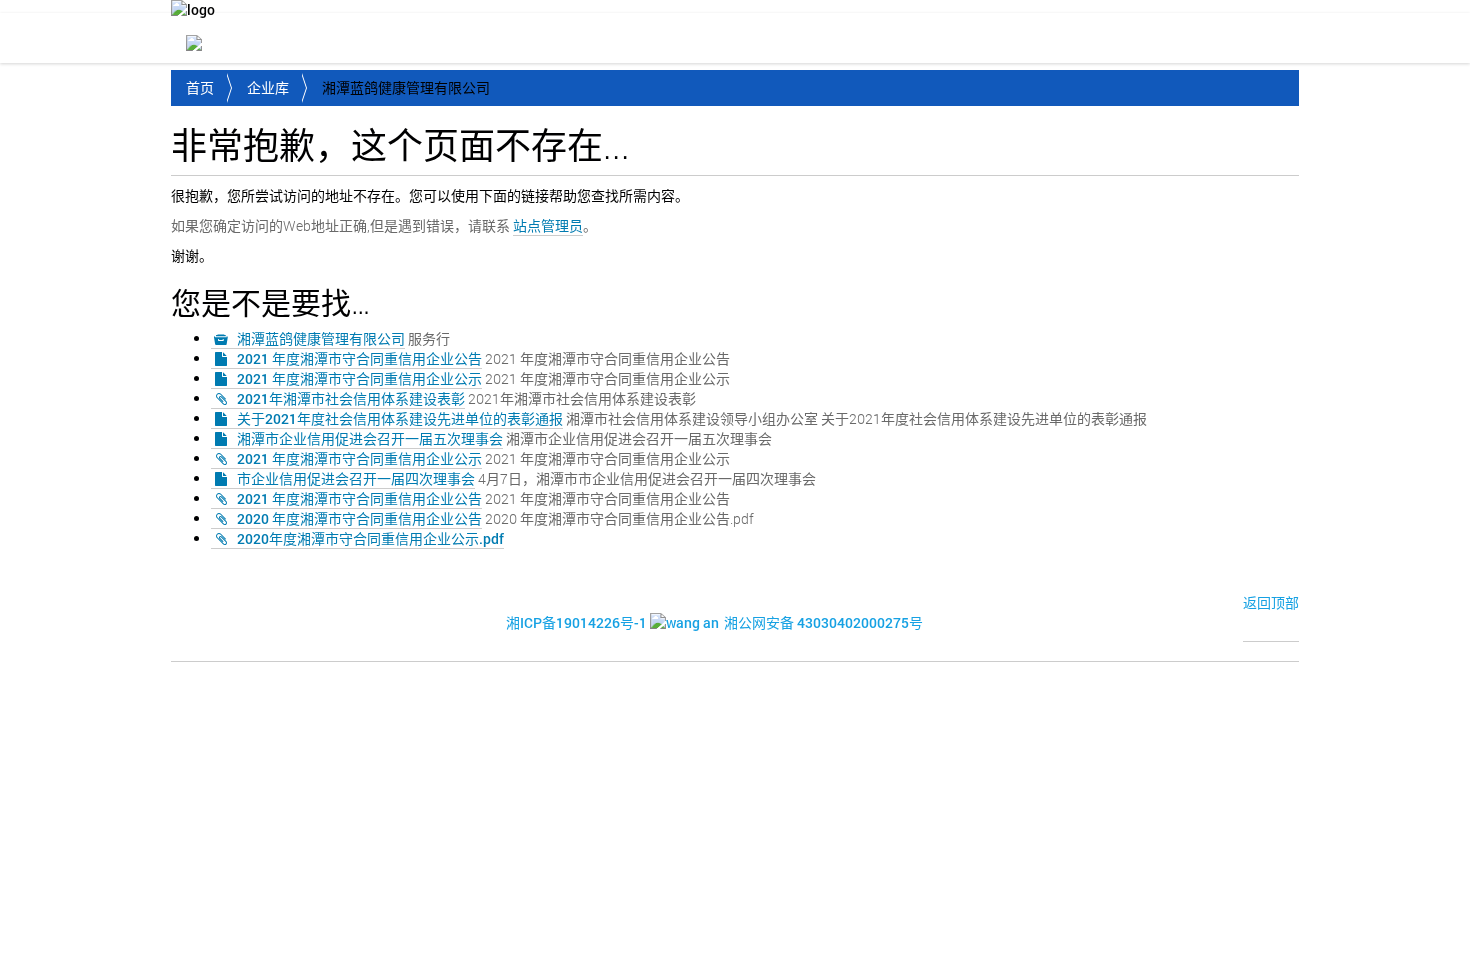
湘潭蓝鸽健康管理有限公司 (321, 338)
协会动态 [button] (491, 39)
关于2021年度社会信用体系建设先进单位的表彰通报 (400, 418)
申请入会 (1259, 39)
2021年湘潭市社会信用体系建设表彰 (351, 398)
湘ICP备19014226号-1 (576, 622)
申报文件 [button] (1051, 39)
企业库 (268, 87)
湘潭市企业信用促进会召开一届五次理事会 (370, 438)
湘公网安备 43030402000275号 (823, 622)
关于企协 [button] (379, 39)
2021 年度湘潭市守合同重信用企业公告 (359, 358)
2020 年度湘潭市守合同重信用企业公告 (359, 518)
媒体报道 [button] (939, 39)
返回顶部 (1271, 602)
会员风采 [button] (827, 39)
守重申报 (1161, 39)
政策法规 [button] (715, 39)
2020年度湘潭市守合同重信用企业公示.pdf (370, 538)
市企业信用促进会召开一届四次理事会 (356, 478)
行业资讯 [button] (603, 39)
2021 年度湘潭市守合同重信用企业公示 (359, 378)
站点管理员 (548, 225)
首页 (296, 39)
